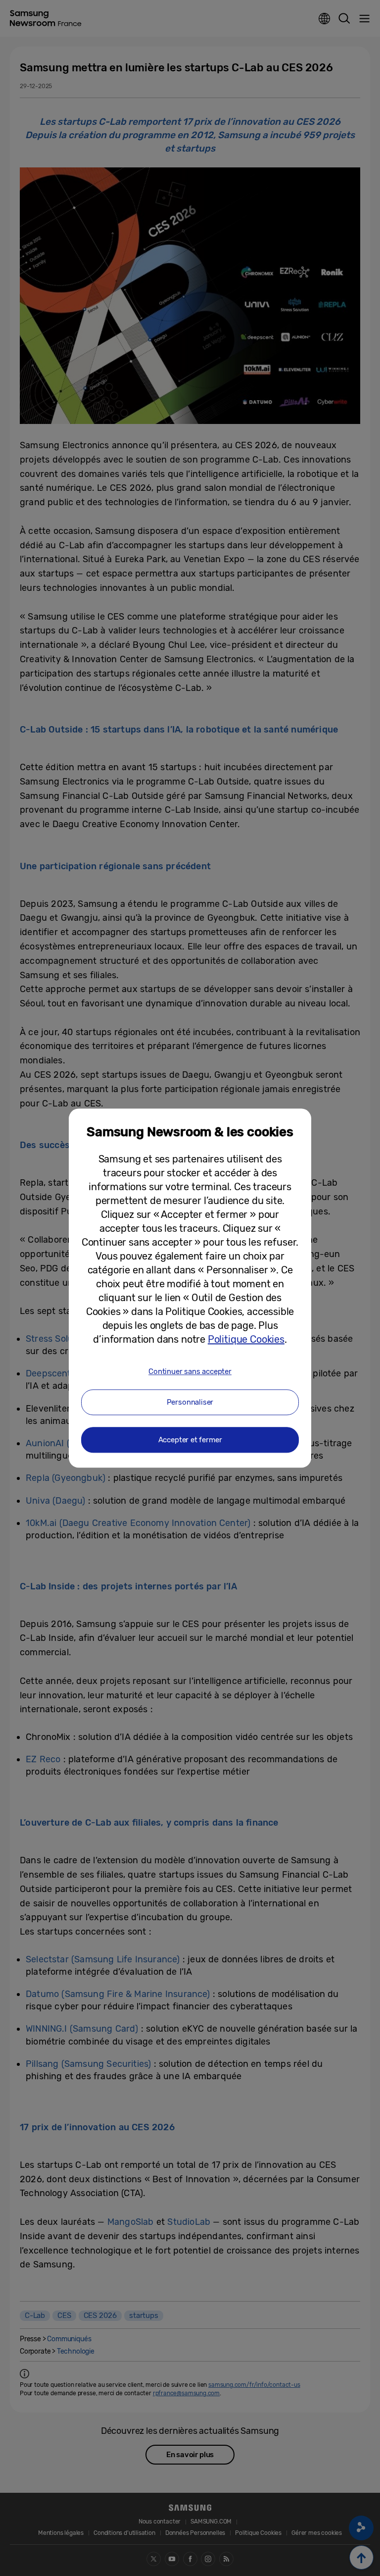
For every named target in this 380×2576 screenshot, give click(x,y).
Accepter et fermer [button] (190, 1440)
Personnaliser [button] (190, 1402)
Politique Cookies (246, 1339)
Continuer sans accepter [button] (190, 1371)
